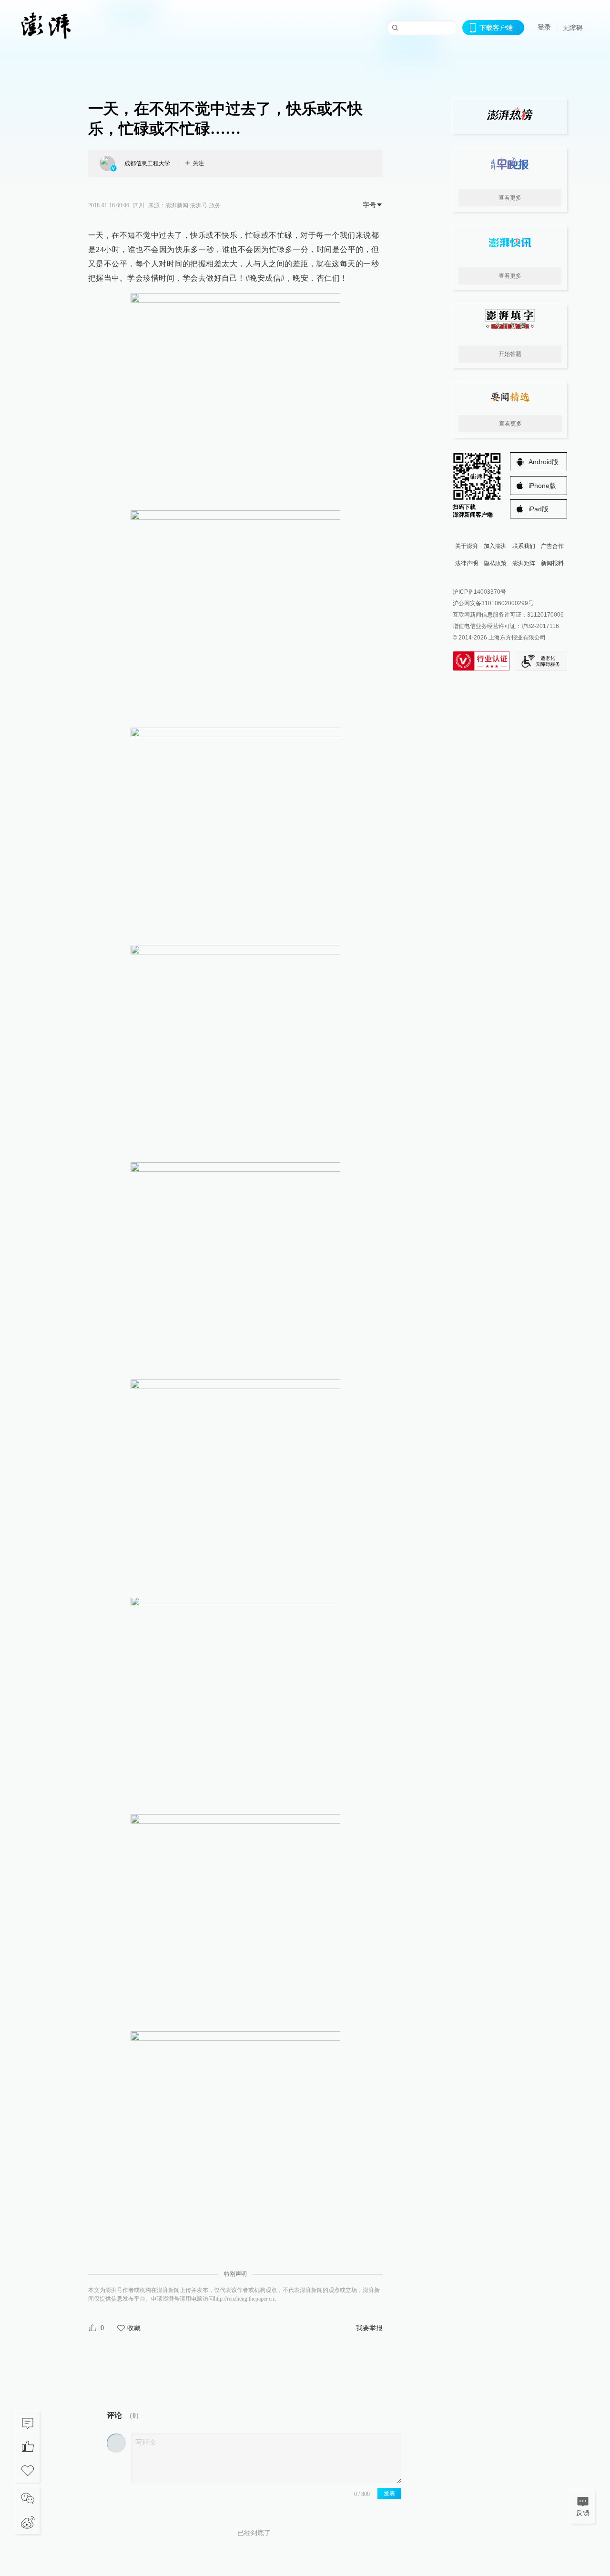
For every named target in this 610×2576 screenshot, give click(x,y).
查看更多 (510, 198)
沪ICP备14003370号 (479, 592)
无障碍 (573, 28)
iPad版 (539, 509)
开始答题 (510, 354)
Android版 (544, 462)
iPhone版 (542, 486)
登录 (544, 27)
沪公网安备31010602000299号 (493, 603)
